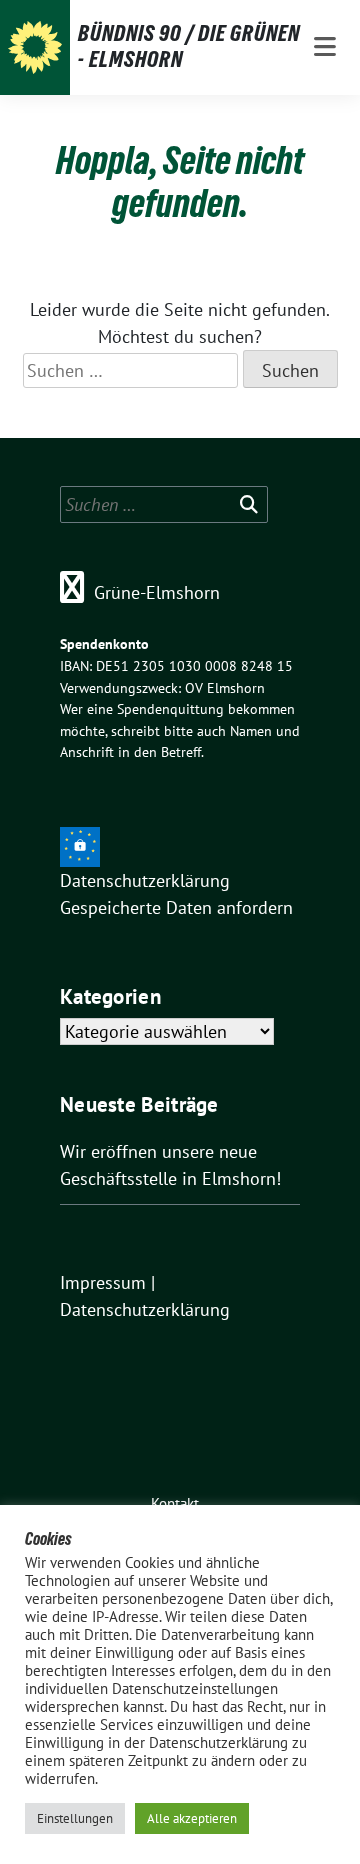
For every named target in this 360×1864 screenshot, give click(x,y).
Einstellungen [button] (75, 1818)
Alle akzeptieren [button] (192, 1818)
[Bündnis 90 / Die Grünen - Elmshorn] (35, 48)
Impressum (103, 1282)
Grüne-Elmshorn (157, 592)
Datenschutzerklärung (145, 880)
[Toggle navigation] (325, 47)
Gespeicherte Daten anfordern (176, 907)
